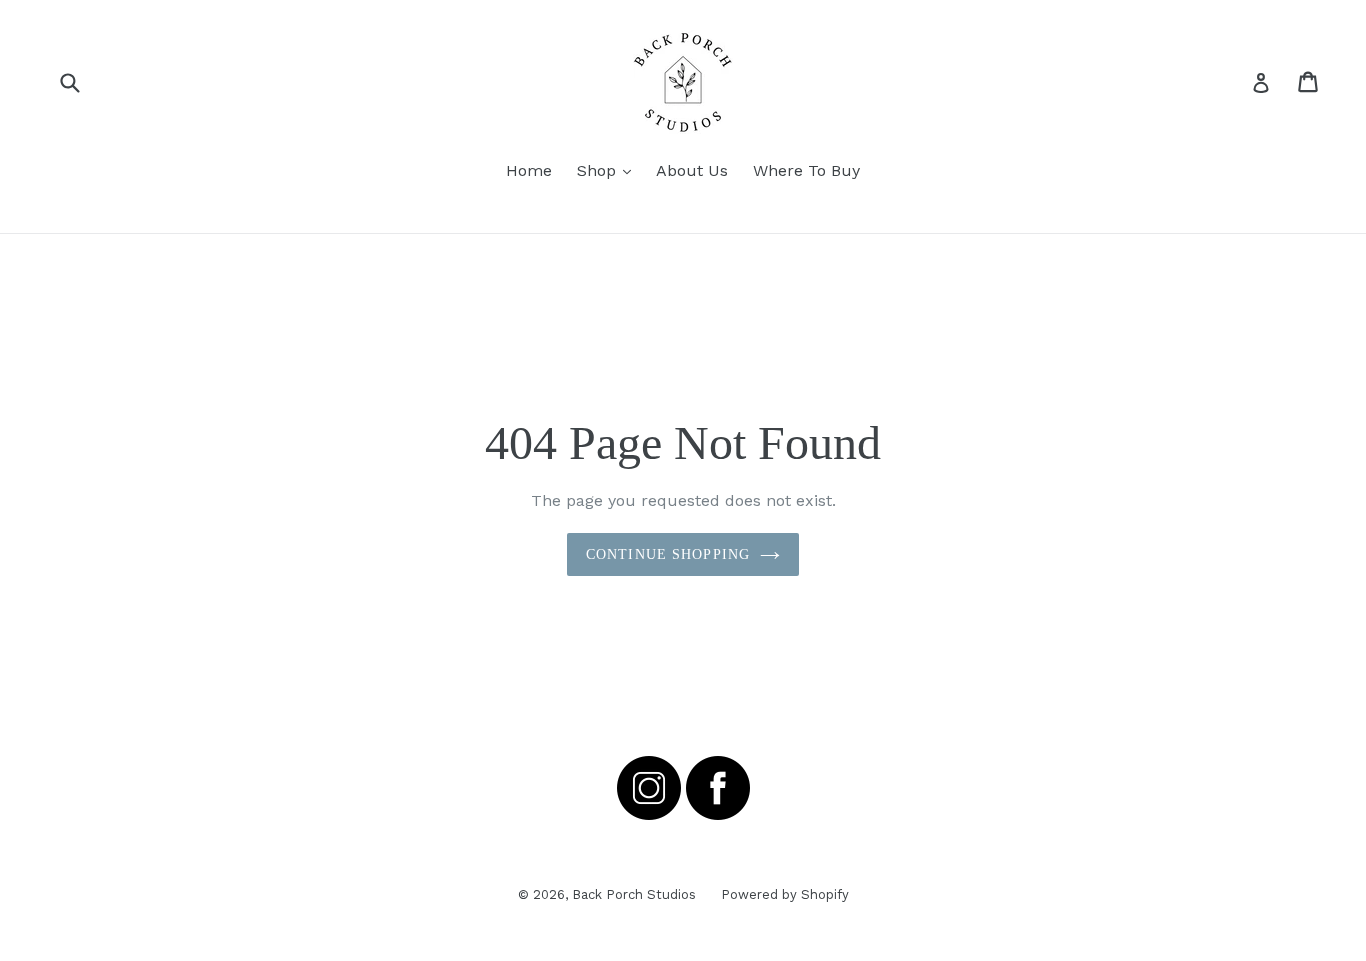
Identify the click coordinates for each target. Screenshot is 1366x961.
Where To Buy (806, 170)
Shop (609, 170)
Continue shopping (668, 554)
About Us (692, 170)
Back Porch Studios (634, 894)
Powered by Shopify (785, 894)
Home (529, 170)
